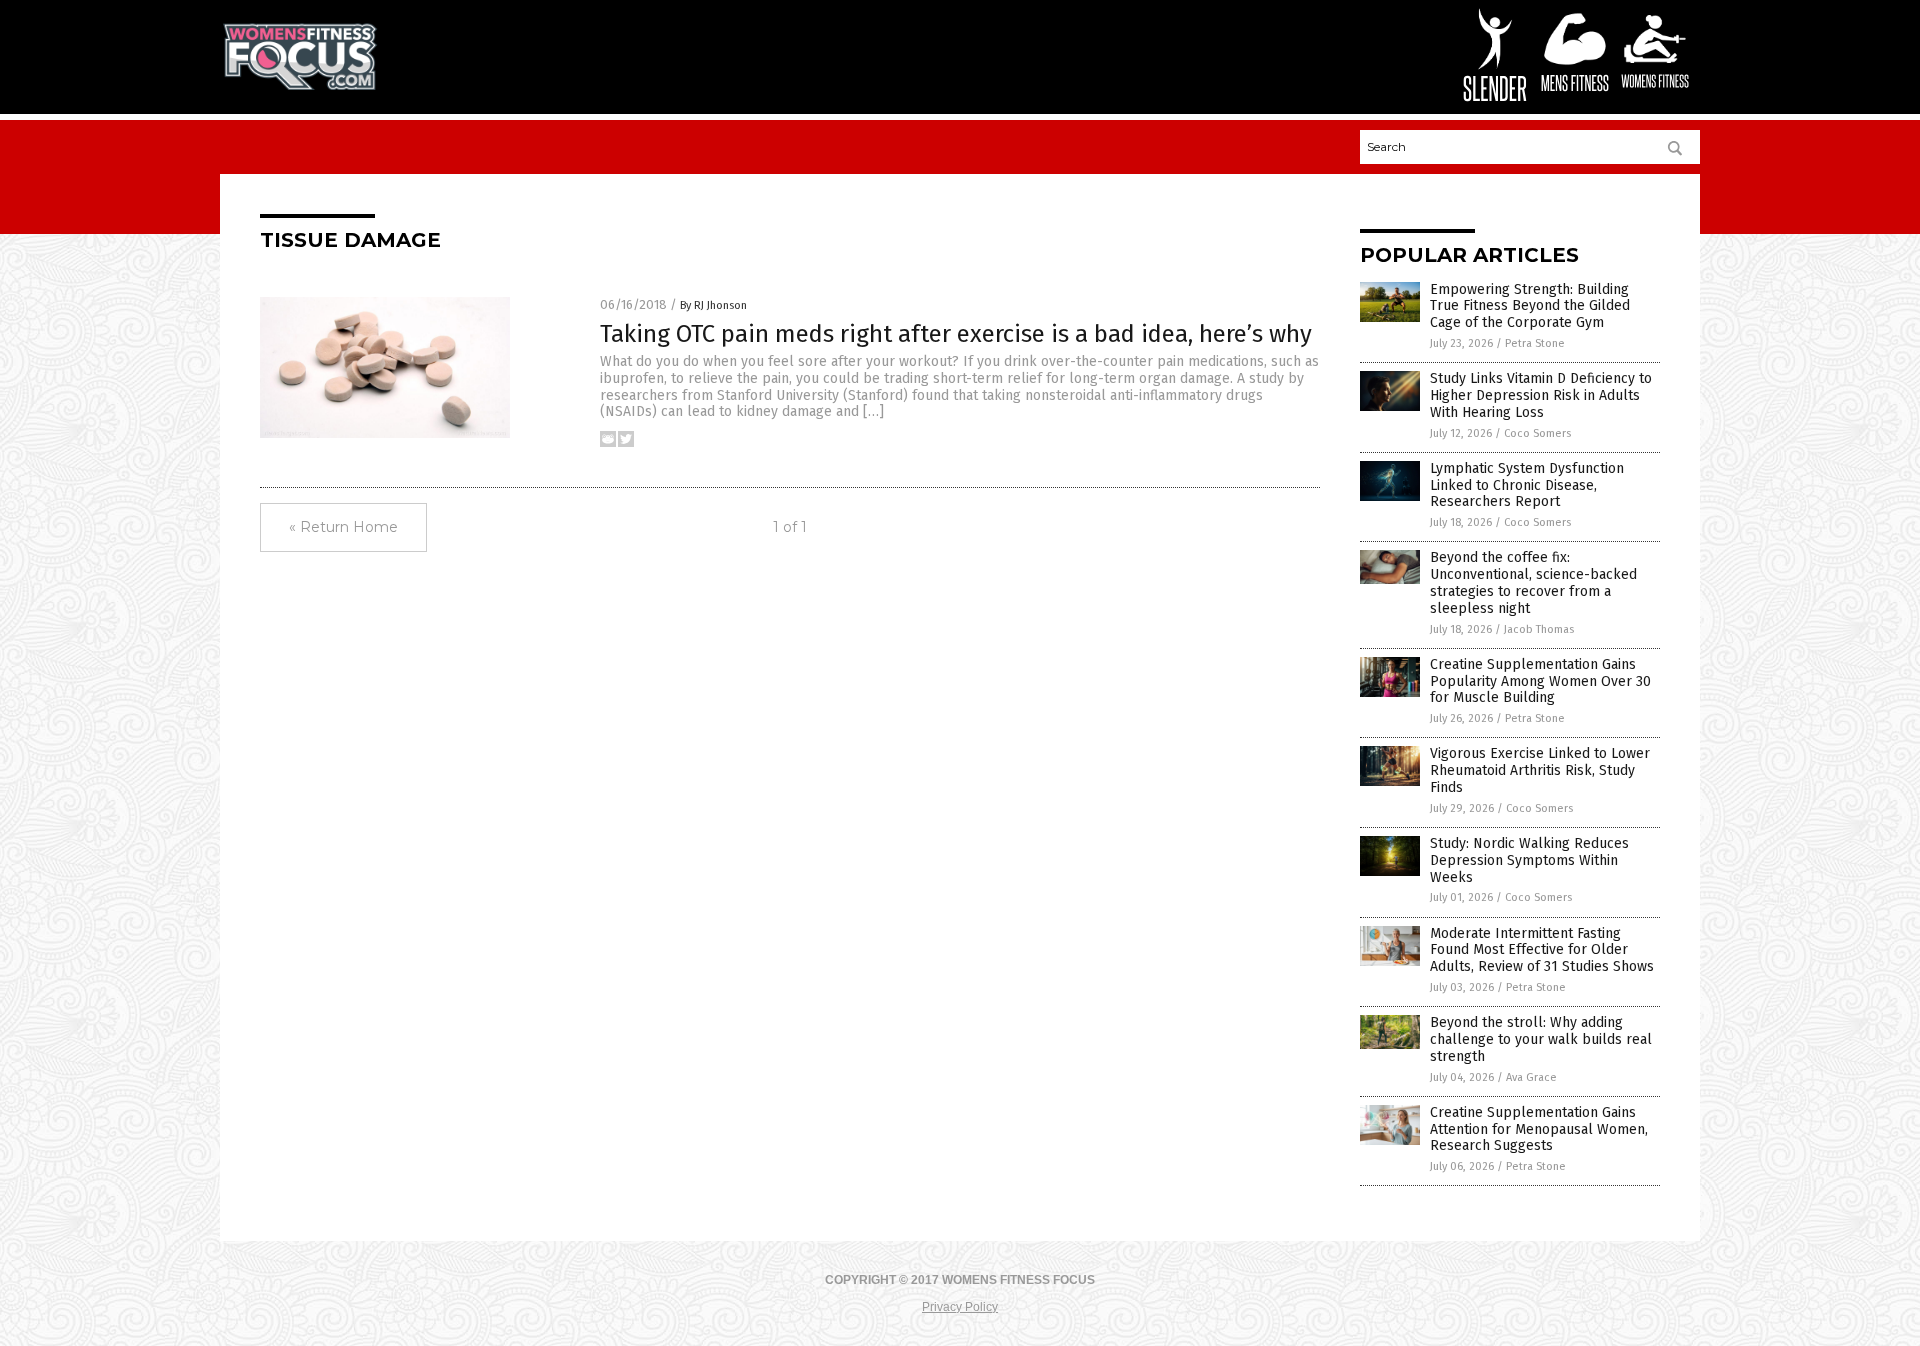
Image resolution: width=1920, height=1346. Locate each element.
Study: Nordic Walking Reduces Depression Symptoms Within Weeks (1529, 860)
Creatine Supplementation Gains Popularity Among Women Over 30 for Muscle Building (1540, 681)
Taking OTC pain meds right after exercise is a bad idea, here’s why (956, 334)
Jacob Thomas (1539, 629)
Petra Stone (1535, 343)
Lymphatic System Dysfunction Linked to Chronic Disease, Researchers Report (1527, 485)
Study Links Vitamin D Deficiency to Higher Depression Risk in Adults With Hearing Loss (1541, 395)
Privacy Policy (960, 1307)
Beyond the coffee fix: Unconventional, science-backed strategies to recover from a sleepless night (1533, 582)
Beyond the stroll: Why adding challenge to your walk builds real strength (1541, 1039)
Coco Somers (1537, 433)
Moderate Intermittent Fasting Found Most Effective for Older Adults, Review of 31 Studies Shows (1542, 950)
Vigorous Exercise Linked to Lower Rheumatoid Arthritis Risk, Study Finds (1540, 770)
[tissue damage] (300, 86)
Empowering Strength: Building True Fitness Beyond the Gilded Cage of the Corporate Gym (1530, 306)
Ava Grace (1531, 1077)
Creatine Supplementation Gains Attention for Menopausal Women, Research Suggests (1539, 1129)
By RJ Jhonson (713, 305)
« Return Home (343, 527)
